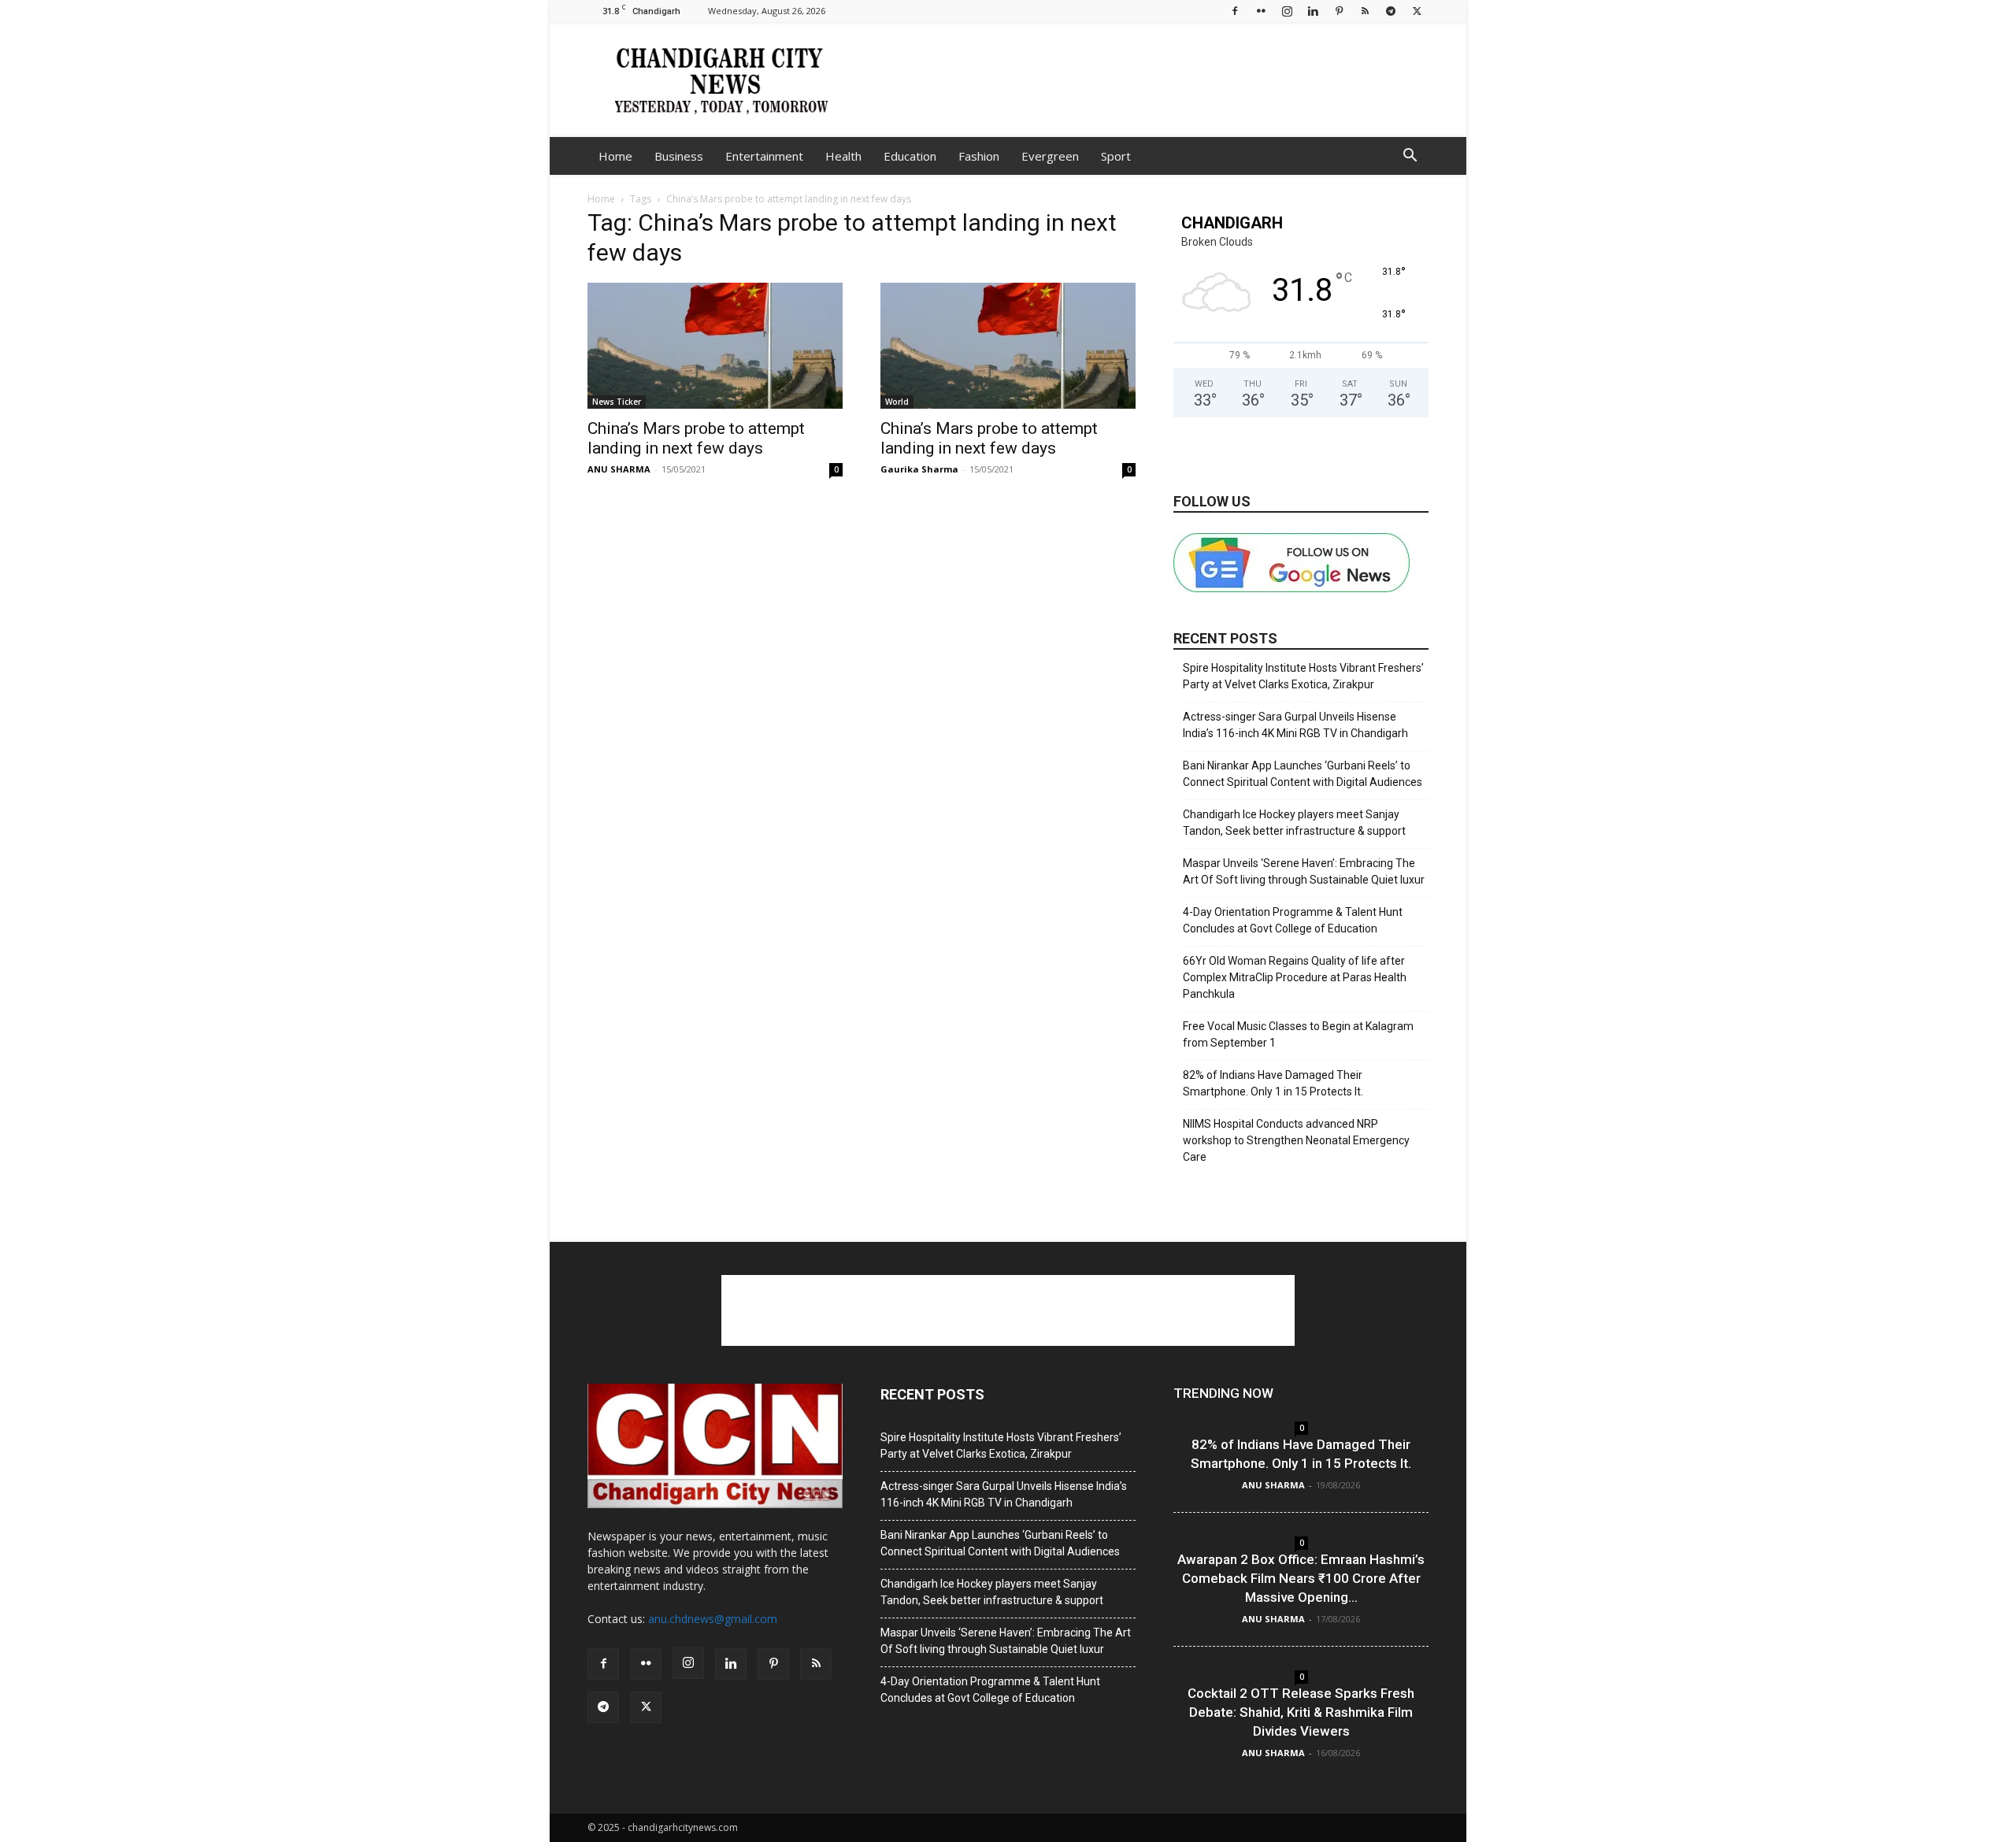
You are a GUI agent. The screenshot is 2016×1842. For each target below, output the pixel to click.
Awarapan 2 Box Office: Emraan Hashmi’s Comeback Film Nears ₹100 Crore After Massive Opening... (1301, 1578)
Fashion (979, 156)
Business (679, 156)
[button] (1410, 157)
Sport (1116, 156)
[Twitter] (1417, 11)
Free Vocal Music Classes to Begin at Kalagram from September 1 (1298, 1034)
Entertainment (764, 156)
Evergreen (1050, 156)
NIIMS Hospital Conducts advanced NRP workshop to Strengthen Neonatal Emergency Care (1296, 1140)
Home (615, 156)
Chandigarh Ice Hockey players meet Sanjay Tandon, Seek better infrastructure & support (1294, 823)
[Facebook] (1235, 11)
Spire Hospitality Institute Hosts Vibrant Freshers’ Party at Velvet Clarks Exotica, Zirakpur (1303, 676)
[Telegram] (1391, 11)
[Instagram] (1287, 11)
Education (910, 156)
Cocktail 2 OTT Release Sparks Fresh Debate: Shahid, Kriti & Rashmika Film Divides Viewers (1301, 1712)
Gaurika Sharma (919, 469)
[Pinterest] (1339, 11)
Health (843, 156)
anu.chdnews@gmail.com (713, 1619)
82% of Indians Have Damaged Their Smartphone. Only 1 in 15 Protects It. (1273, 1083)
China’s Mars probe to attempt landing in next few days (696, 438)
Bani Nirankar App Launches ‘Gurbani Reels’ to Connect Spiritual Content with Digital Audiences (1303, 774)
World (897, 402)
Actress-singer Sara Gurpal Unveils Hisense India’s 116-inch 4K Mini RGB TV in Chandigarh (1295, 725)
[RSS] (1365, 11)
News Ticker (617, 402)
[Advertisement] (1142, 80)
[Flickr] (1261, 11)
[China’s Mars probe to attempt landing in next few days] (715, 346)
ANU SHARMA (619, 469)
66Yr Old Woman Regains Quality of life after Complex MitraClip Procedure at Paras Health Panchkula (1295, 977)
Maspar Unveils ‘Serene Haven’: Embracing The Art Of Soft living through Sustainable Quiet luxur (1304, 871)
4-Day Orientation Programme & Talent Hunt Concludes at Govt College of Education (1293, 920)
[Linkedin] (1313, 11)
